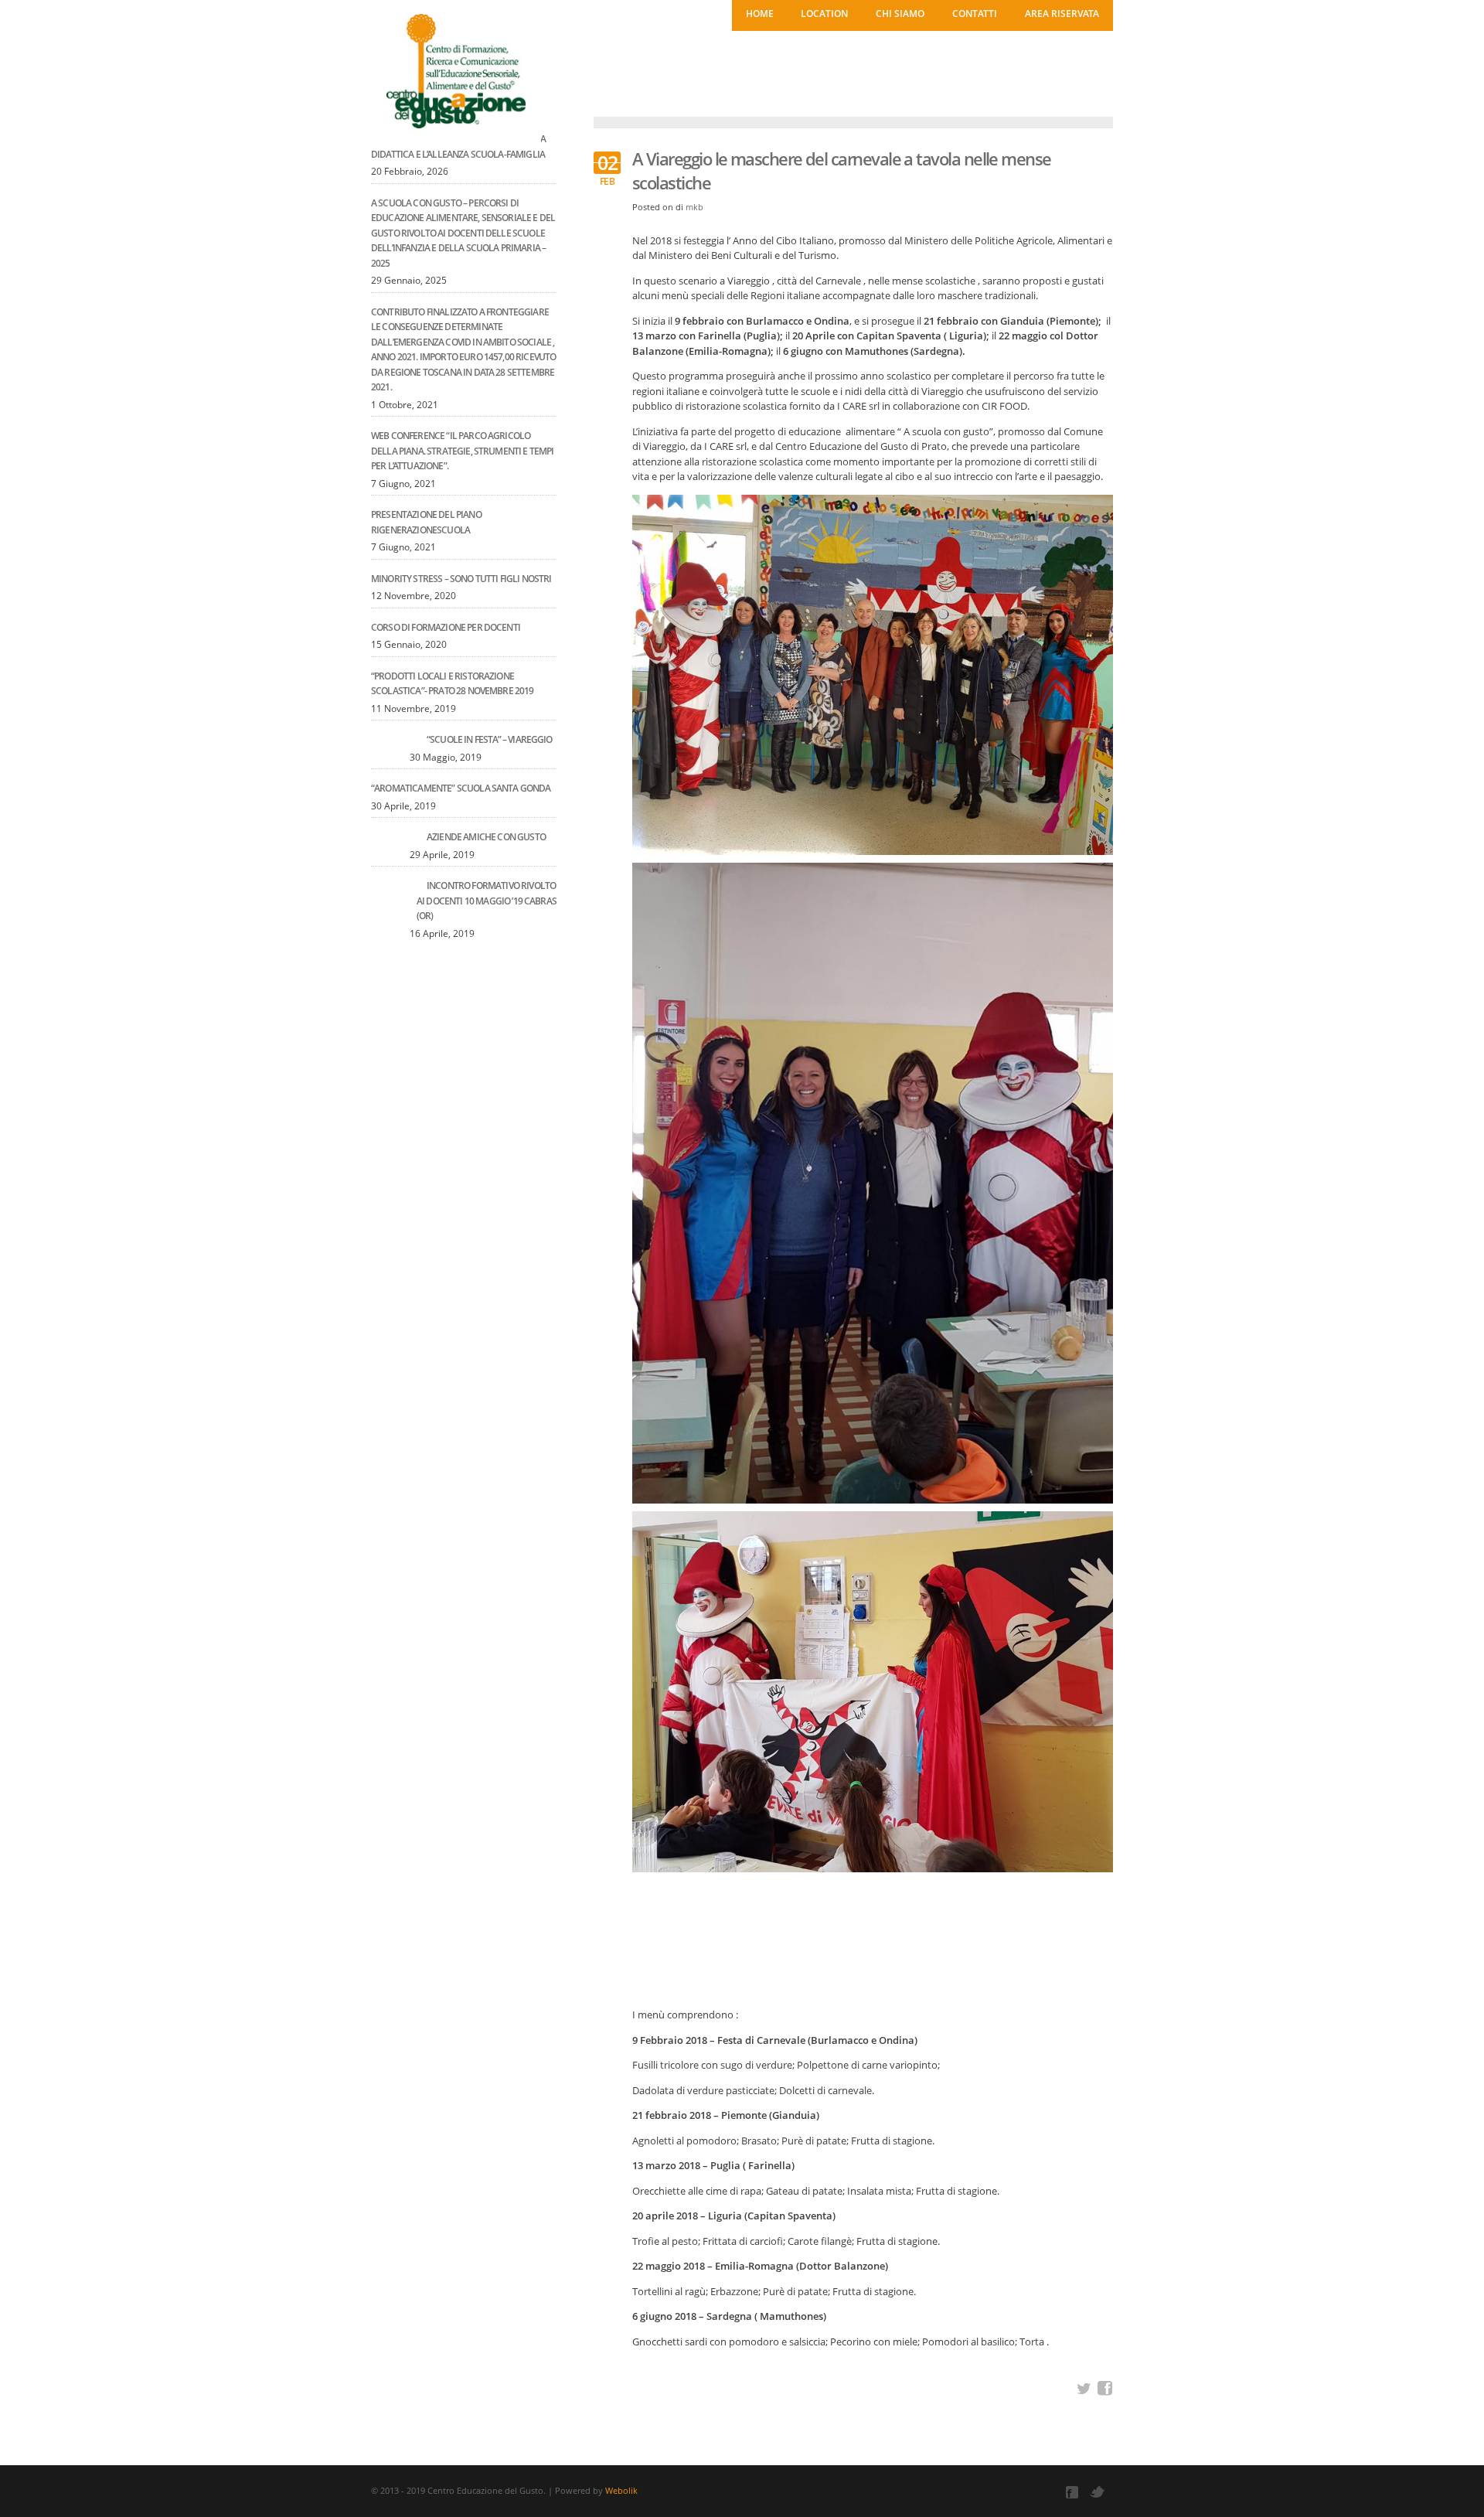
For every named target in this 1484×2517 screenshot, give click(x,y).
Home (760, 14)
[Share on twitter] (1084, 2389)
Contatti (975, 14)
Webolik (621, 2490)
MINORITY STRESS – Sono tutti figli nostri (461, 579)
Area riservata (1062, 14)
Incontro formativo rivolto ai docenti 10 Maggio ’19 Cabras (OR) (487, 901)
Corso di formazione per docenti (446, 627)
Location (824, 14)
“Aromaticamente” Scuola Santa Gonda (461, 788)
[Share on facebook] (1105, 2389)
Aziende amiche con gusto (486, 837)
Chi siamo (900, 14)
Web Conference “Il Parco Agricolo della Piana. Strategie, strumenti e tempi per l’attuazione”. (463, 451)
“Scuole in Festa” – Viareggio (490, 739)
